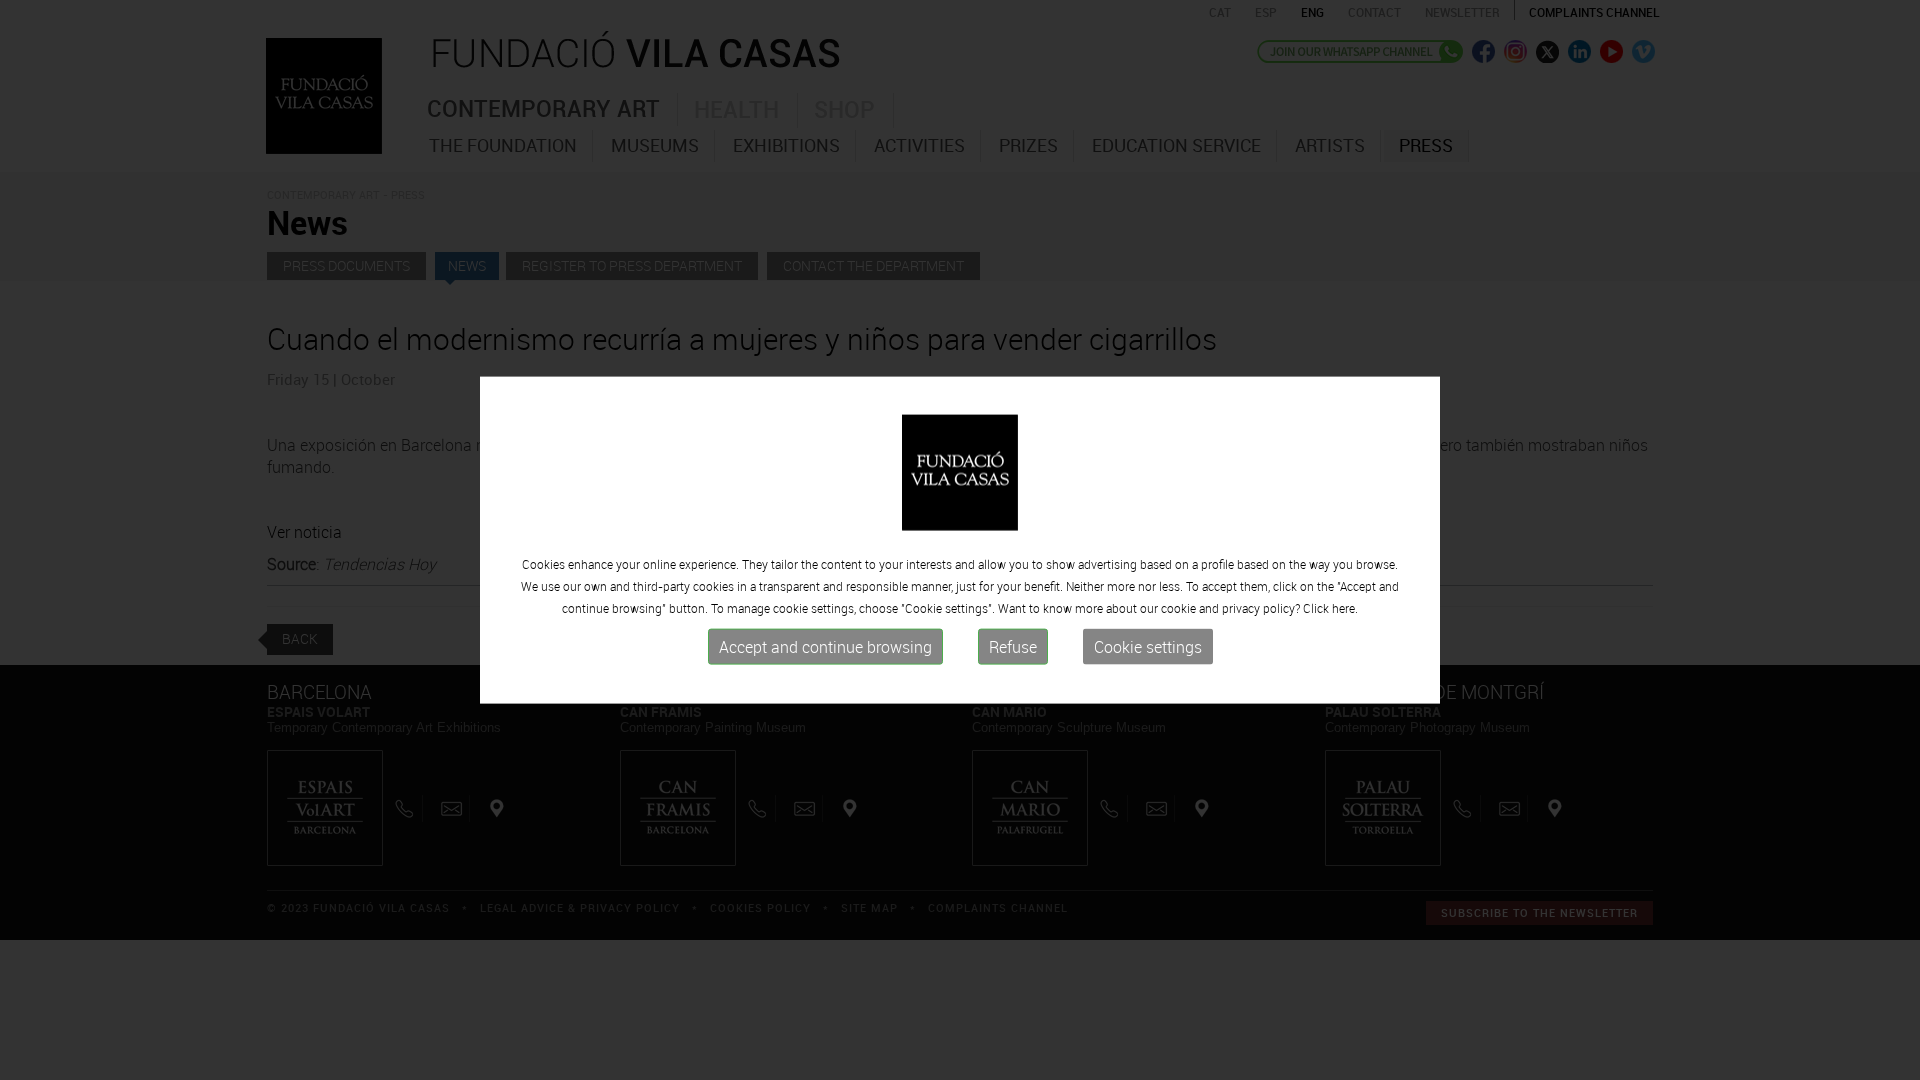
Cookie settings (1148, 647)
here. (1345, 608)
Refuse (1013, 647)
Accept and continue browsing (825, 647)
